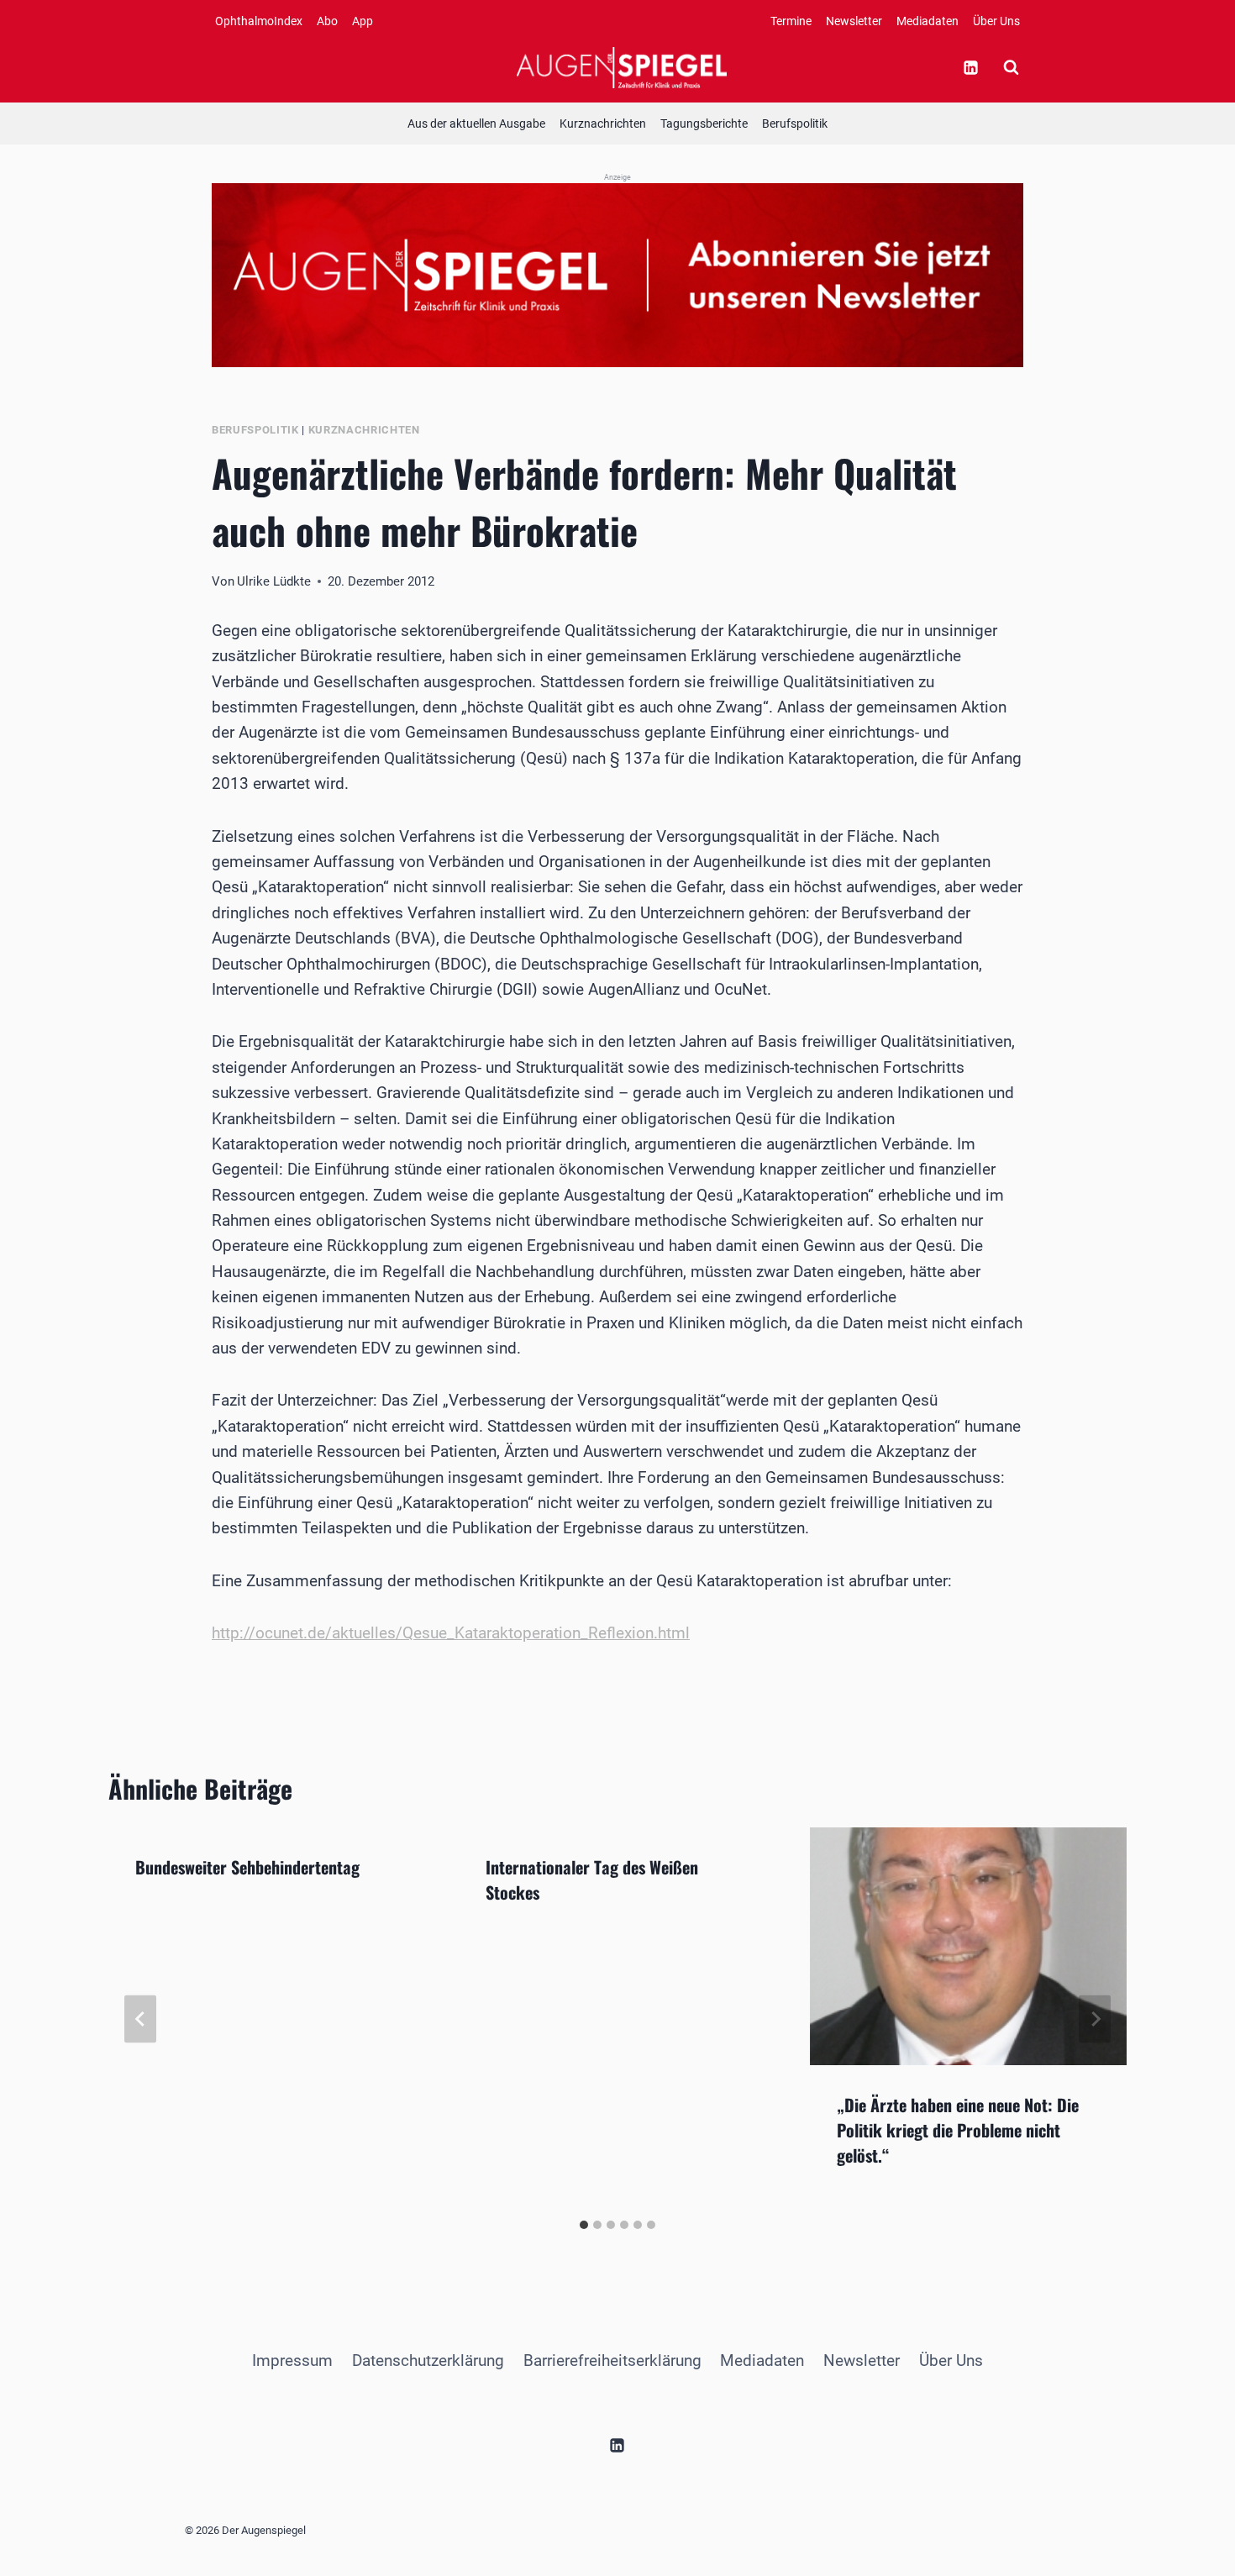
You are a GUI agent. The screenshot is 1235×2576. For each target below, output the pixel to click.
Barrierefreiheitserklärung (612, 2360)
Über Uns (996, 21)
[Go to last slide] (140, 2019)
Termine (791, 21)
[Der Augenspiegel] (622, 67)
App (363, 21)
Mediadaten (928, 21)
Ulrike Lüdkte (274, 581)
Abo (327, 21)
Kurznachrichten (603, 124)
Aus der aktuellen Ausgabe (476, 124)
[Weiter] (1095, 2019)
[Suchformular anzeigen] (1011, 67)
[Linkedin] (970, 67)
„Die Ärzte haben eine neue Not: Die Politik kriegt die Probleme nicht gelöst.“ (958, 2130)
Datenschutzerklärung (428, 2360)
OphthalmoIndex (259, 21)
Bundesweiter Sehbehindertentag (247, 1867)
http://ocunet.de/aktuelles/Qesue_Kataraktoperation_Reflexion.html (451, 1633)
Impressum (292, 2360)
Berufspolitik (795, 124)
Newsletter (854, 21)
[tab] (584, 2225)
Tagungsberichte (704, 124)
